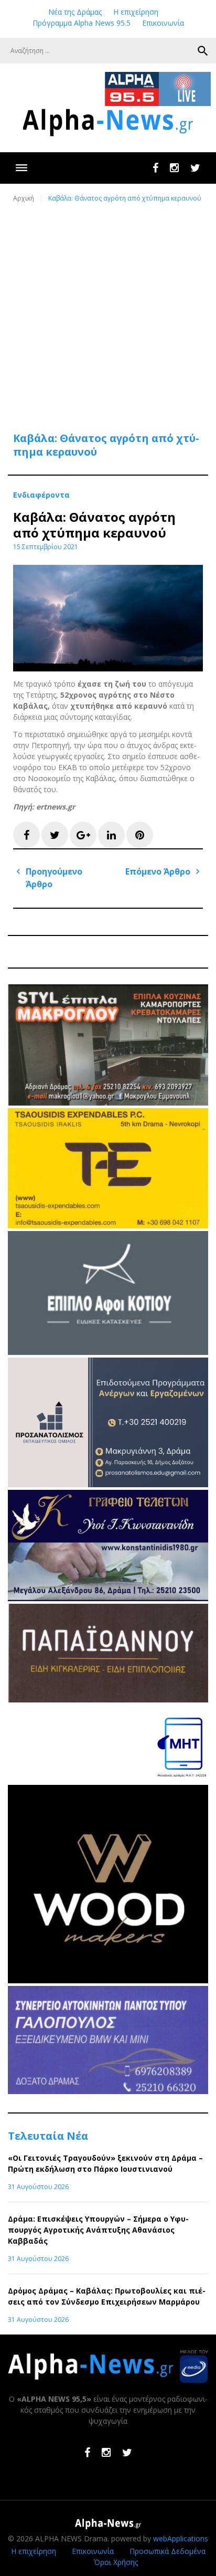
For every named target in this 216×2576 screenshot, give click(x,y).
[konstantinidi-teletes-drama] (108, 1598)
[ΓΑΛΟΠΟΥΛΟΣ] (108, 2091)
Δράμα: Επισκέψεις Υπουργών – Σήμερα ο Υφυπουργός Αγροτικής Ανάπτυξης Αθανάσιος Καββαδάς (98, 2230)
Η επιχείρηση (136, 12)
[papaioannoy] (108, 1700)
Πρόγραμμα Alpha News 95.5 (82, 23)
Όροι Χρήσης (116, 2562)
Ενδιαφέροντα (41, 495)
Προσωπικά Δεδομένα (168, 2551)
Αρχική (24, 198)
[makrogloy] (108, 1103)
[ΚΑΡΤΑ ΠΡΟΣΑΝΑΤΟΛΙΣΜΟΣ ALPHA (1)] (108, 1484)
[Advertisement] (108, 311)
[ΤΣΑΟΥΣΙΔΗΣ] (108, 1226)
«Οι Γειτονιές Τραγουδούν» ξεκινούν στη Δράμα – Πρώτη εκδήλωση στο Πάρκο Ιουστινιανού (105, 2163)
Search (203, 51)
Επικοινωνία (163, 23)
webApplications (181, 2538)
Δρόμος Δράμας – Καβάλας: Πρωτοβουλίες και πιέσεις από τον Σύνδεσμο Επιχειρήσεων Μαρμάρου (107, 2296)
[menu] (21, 168)
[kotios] (108, 1352)
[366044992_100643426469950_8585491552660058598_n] (108, 1980)
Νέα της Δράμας (75, 12)
